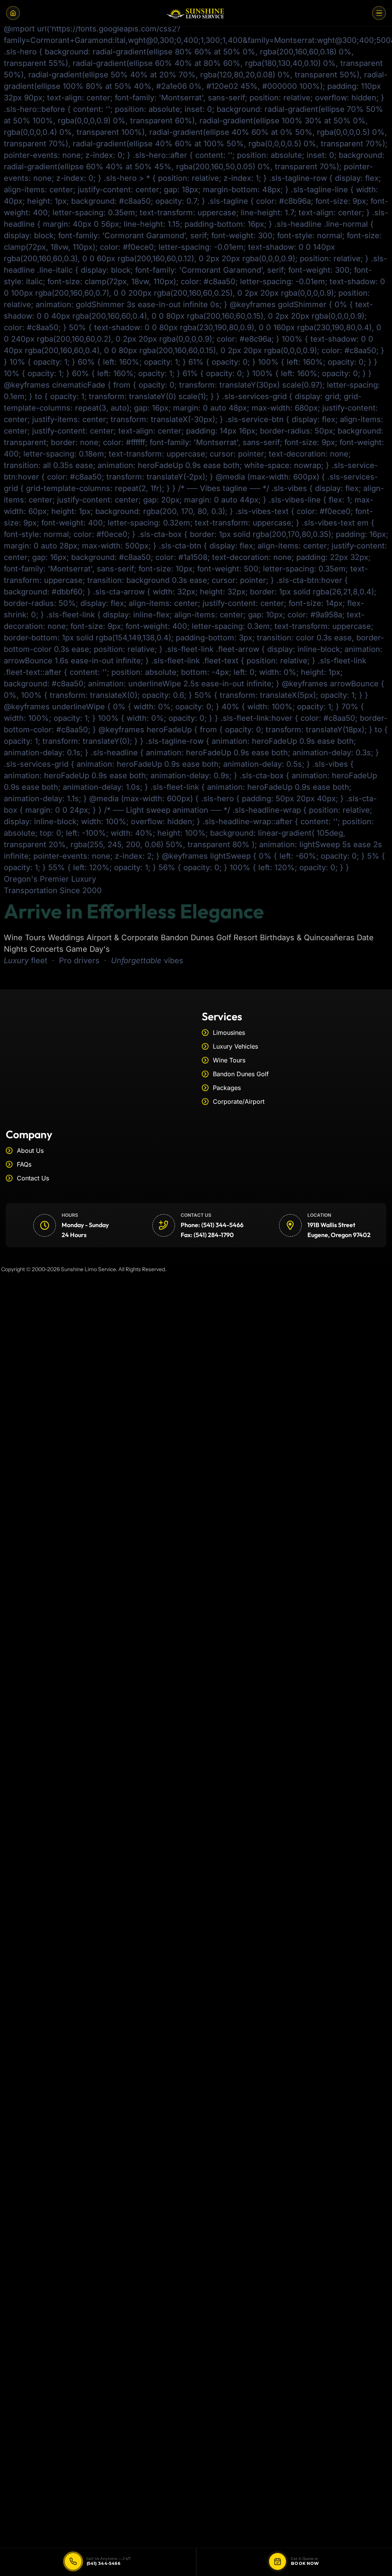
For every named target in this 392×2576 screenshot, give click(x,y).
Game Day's (88, 949)
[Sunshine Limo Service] (196, 13)
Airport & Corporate (122, 938)
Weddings (66, 938)
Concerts (47, 949)
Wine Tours (25, 938)
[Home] (13, 13)
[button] (379, 13)
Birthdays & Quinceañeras (307, 938)
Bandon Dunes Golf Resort (209, 938)
